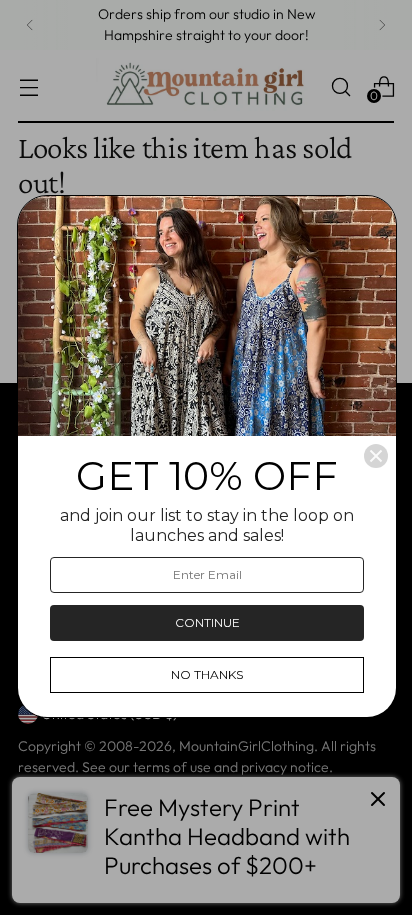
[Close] (376, 456)
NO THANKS (207, 674)
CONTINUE (207, 622)
